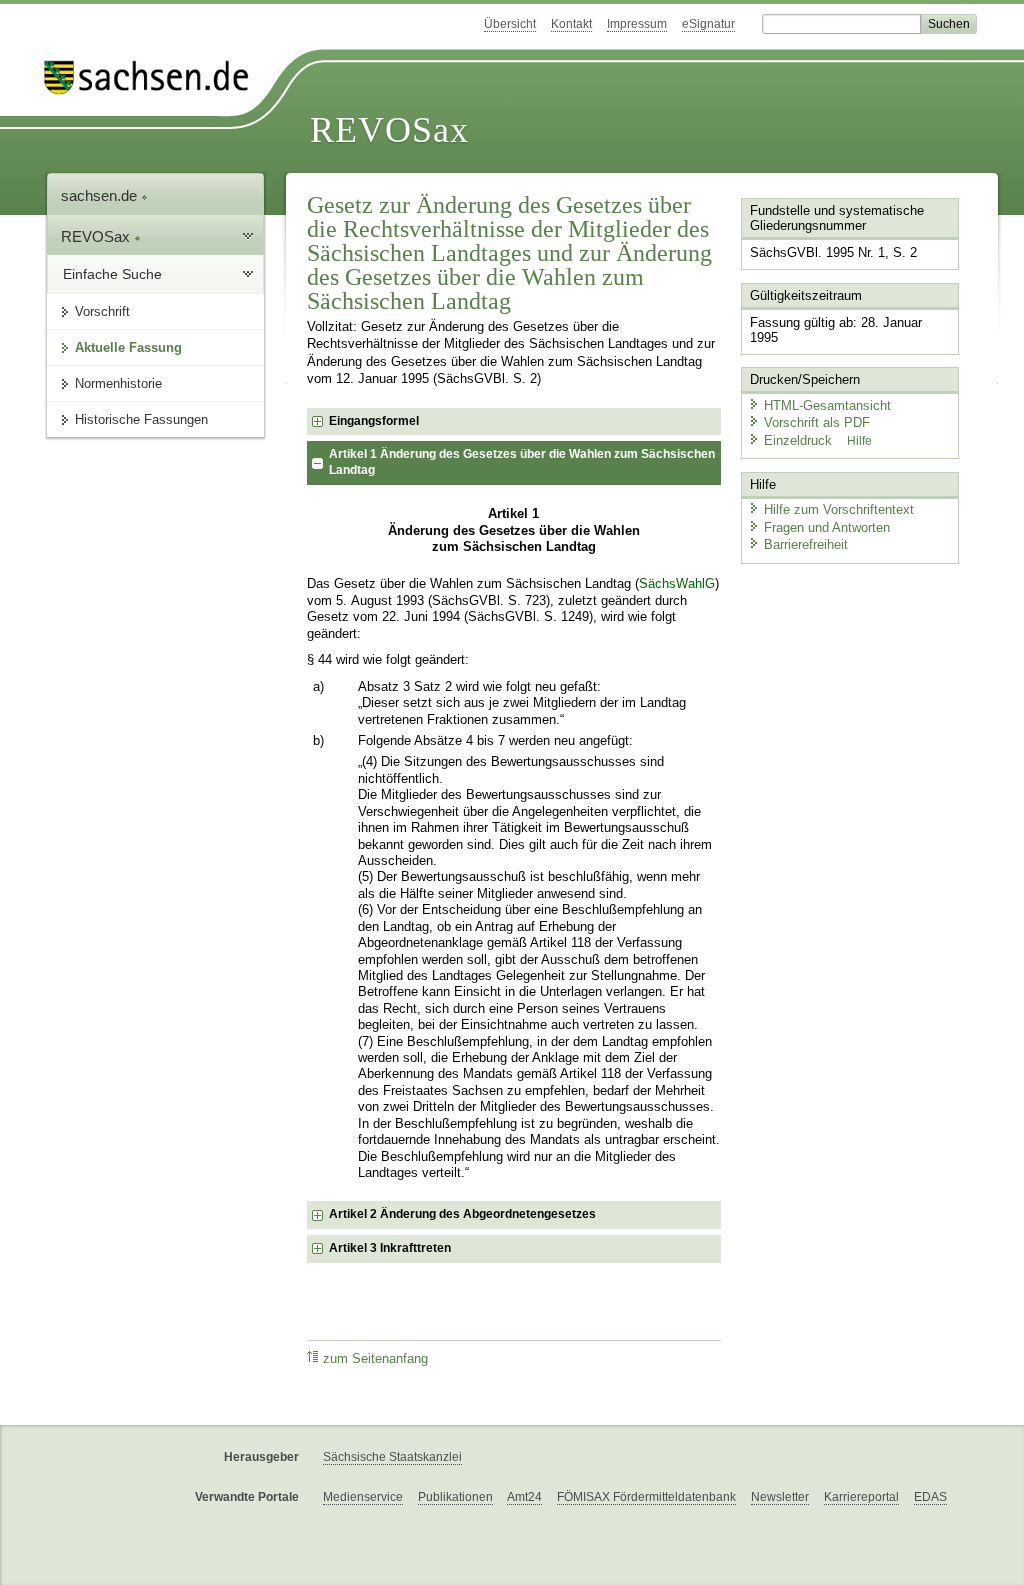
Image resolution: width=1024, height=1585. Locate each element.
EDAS (930, 1497)
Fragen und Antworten (827, 527)
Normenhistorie (118, 383)
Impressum (637, 24)
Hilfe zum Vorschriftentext (839, 509)
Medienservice (363, 1497)
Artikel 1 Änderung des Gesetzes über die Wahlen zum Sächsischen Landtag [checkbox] (522, 462)
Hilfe (859, 441)
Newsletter (780, 1497)
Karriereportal (861, 1497)
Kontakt (571, 24)
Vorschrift (102, 311)
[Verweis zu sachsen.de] (154, 77)
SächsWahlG (677, 584)
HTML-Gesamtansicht (827, 405)
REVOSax (389, 130)
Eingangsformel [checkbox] (374, 421)
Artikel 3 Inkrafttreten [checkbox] (390, 1248)
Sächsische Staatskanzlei (392, 1457)
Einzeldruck (800, 440)
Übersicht (510, 24)
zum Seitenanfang (375, 1359)
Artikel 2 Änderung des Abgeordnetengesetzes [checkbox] (462, 1214)
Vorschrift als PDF (817, 422)
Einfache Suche (112, 274)
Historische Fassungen (141, 419)
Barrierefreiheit (806, 544)
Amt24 (524, 1497)
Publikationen (455, 1497)
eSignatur (708, 24)
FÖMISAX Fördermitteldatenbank (646, 1497)
